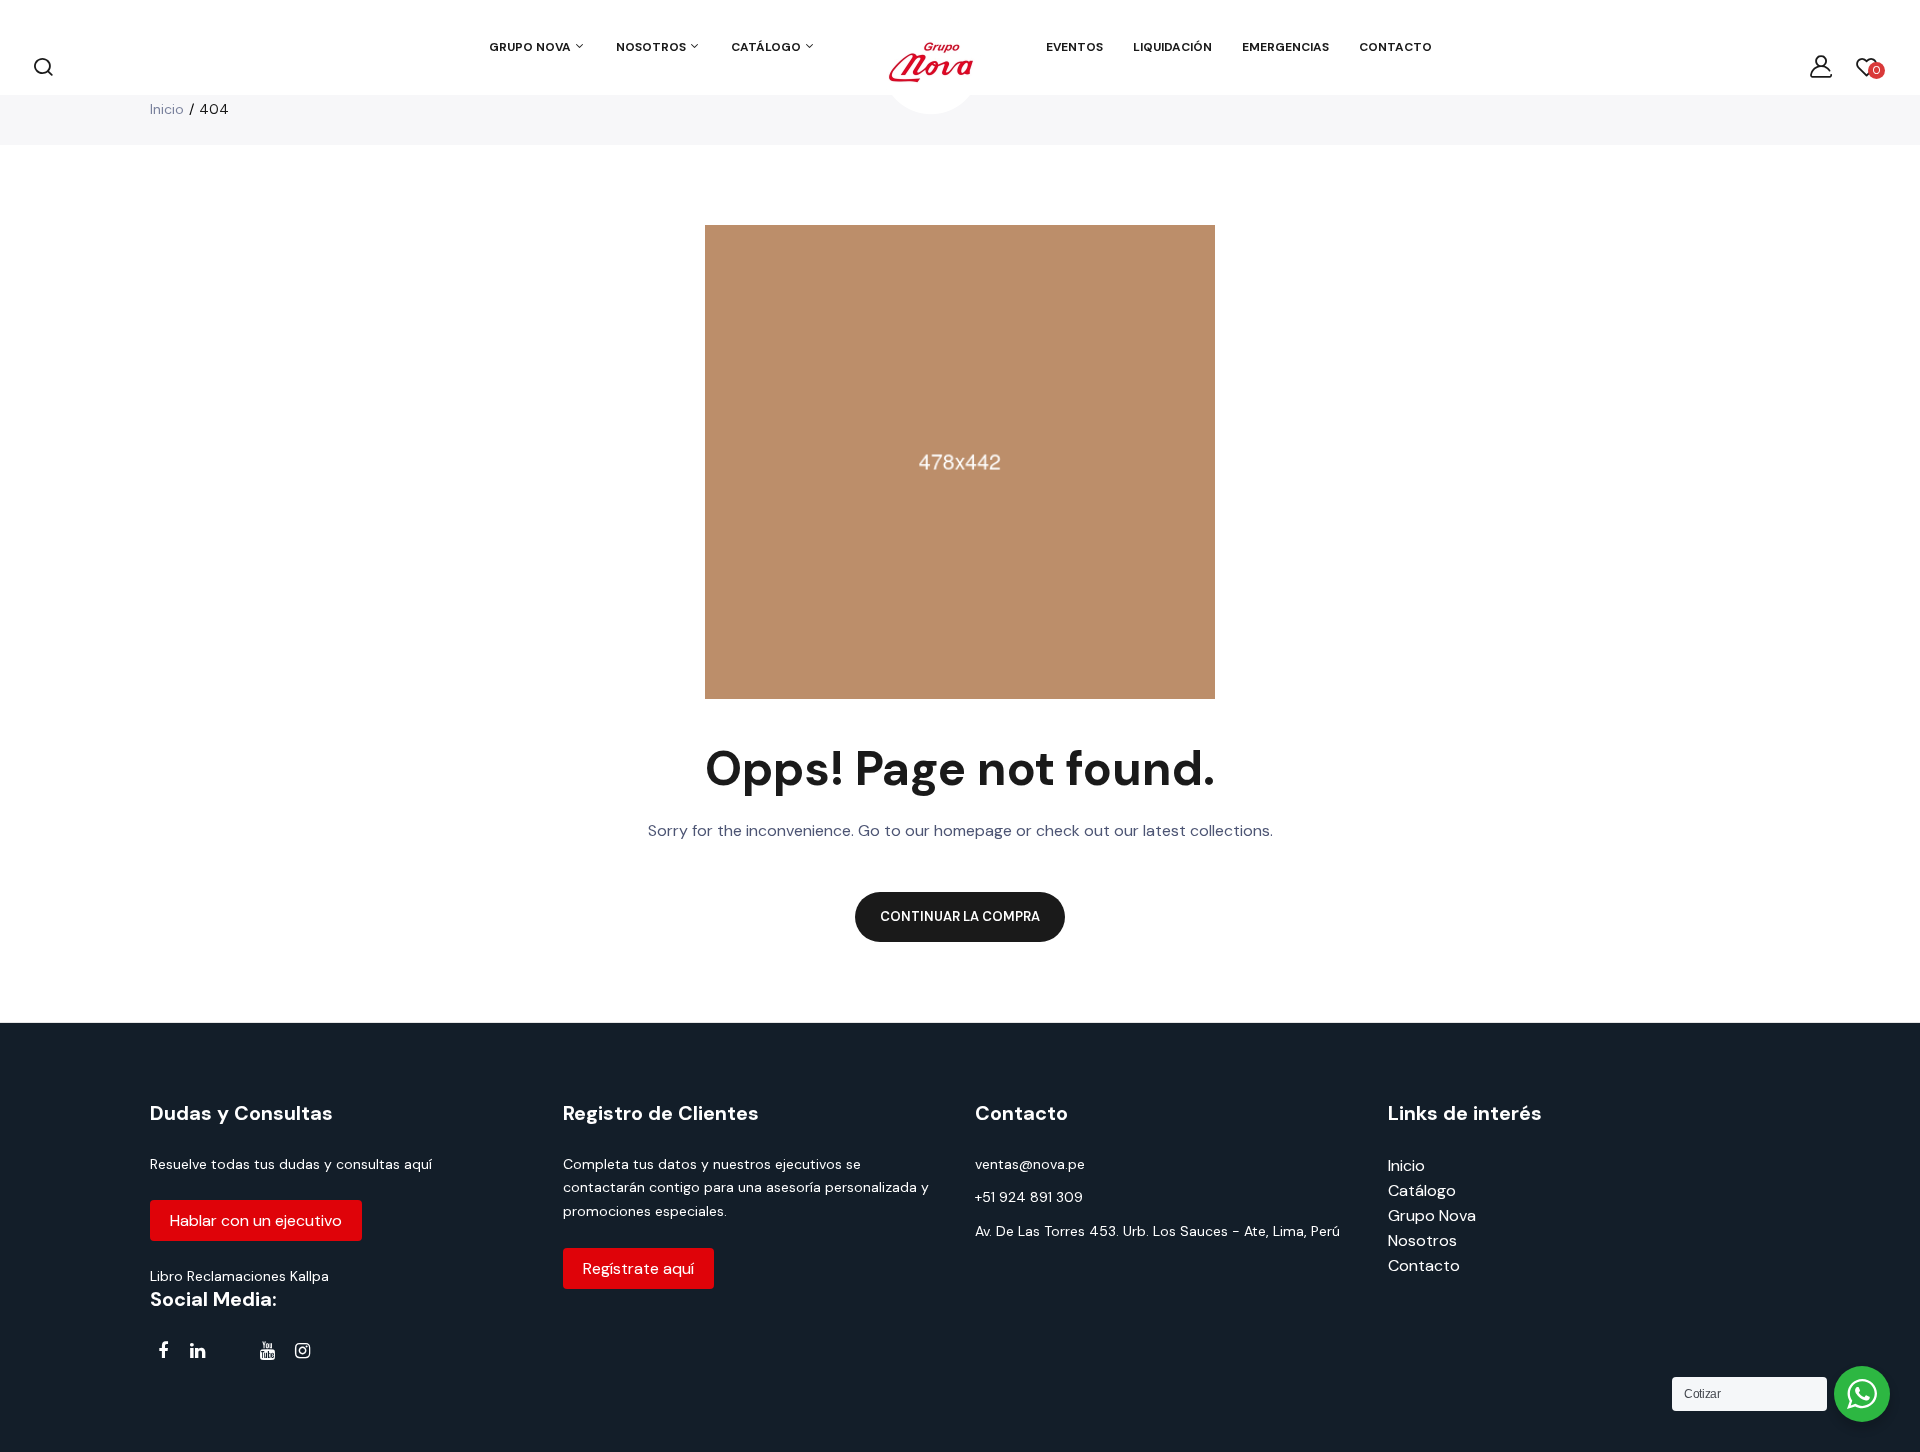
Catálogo (1422, 1190)
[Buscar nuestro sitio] (43, 66)
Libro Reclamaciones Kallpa (239, 1276)
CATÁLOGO (767, 47)
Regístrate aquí (638, 1268)
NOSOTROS (652, 47)
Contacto (1424, 1265)
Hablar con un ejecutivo (256, 1220)
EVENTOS (1074, 47)
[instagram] (302, 1351)
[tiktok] (232, 1354)
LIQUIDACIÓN (1172, 47)
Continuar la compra (960, 916)
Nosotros (1422, 1240)
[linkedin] (197, 1351)
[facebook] (162, 1351)
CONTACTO (1395, 47)
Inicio (167, 109)
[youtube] (267, 1351)
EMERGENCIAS (1285, 47)
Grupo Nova (1432, 1215)
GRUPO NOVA (531, 47)
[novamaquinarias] (931, 66)
